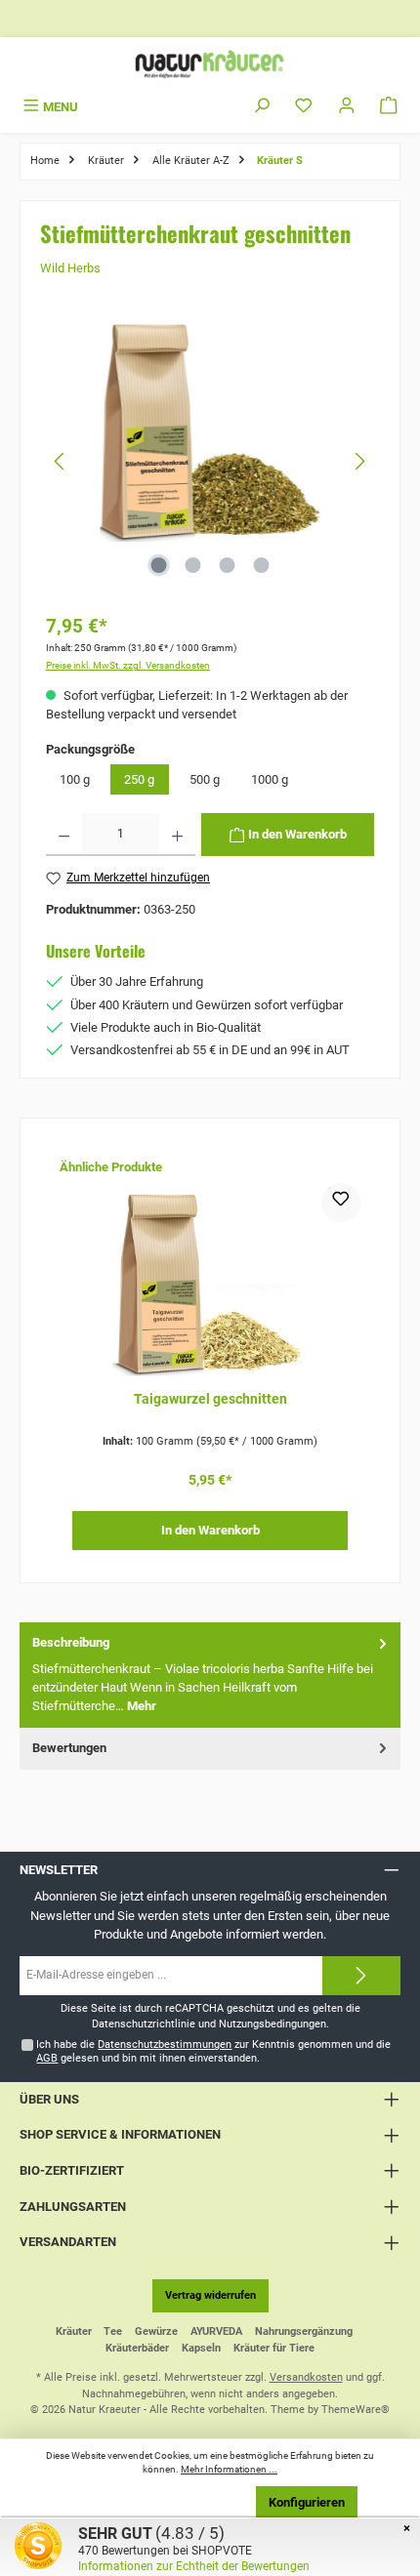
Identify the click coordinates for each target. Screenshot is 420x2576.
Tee (113, 2331)
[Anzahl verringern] (64, 835)
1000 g (270, 779)
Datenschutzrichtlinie (144, 2024)
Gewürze (156, 2331)
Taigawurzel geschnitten (210, 1399)
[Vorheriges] (61, 461)
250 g (139, 779)
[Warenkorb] (389, 107)
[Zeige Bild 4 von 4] (261, 565)
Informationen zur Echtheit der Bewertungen (194, 2566)
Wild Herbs (70, 268)
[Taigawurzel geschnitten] (210, 1281)
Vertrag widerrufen (210, 2295)
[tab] (210, 1675)
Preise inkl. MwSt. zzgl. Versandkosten (128, 665)
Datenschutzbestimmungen (165, 2044)
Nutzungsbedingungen (273, 2024)
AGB (47, 2058)
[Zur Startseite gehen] (210, 64)
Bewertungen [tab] (69, 1748)
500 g (205, 779)
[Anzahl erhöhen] (177, 835)
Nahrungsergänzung (304, 2331)
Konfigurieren (307, 2502)
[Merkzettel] (304, 107)
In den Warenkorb (210, 1530)
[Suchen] (262, 107)
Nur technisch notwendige (162, 2502)
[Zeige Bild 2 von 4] (192, 565)
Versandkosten (306, 2377)
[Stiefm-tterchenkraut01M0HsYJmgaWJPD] (210, 432)
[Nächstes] (359, 461)
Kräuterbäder (137, 2348)
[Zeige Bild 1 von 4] (158, 565)
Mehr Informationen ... (229, 2469)
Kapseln (201, 2348)
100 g (75, 779)
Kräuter (74, 2331)
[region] (210, 461)
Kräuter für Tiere (274, 2348)
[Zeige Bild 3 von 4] (227, 565)
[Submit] (361, 1976)
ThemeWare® (356, 2410)
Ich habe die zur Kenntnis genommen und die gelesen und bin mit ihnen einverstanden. (213, 2051)
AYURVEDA (216, 2331)
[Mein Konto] (347, 107)
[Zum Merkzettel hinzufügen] (341, 1203)
